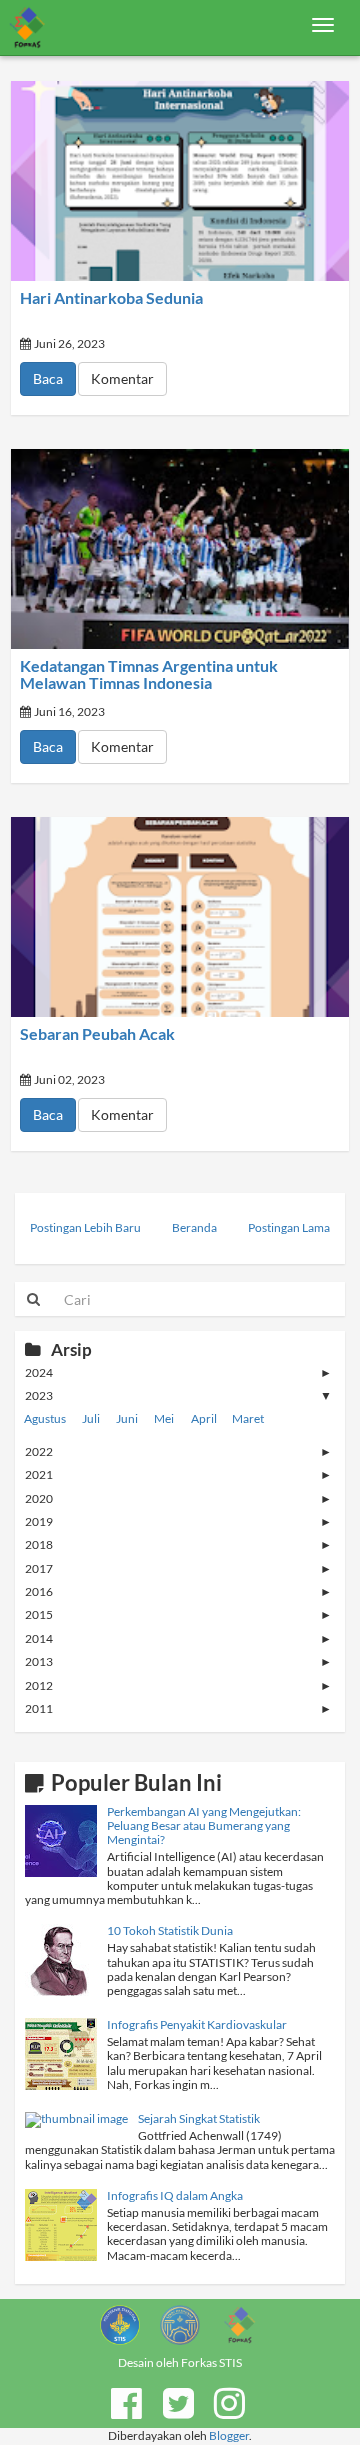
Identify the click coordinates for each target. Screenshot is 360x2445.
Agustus (45, 1418)
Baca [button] (48, 378)
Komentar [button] (122, 378)
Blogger (229, 2435)
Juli (91, 1418)
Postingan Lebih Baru (85, 1227)
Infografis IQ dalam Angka (175, 2195)
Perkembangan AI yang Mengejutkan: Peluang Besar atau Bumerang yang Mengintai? (204, 1826)
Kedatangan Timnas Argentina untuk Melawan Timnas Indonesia (149, 674)
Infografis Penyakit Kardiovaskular (197, 2024)
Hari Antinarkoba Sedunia (111, 298)
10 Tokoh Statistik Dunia (170, 1930)
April (204, 1418)
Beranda (194, 1227)
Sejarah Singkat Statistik (199, 2118)
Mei (164, 1418)
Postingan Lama (289, 1227)
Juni (127, 1418)
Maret (248, 1418)
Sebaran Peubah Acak (97, 1034)
